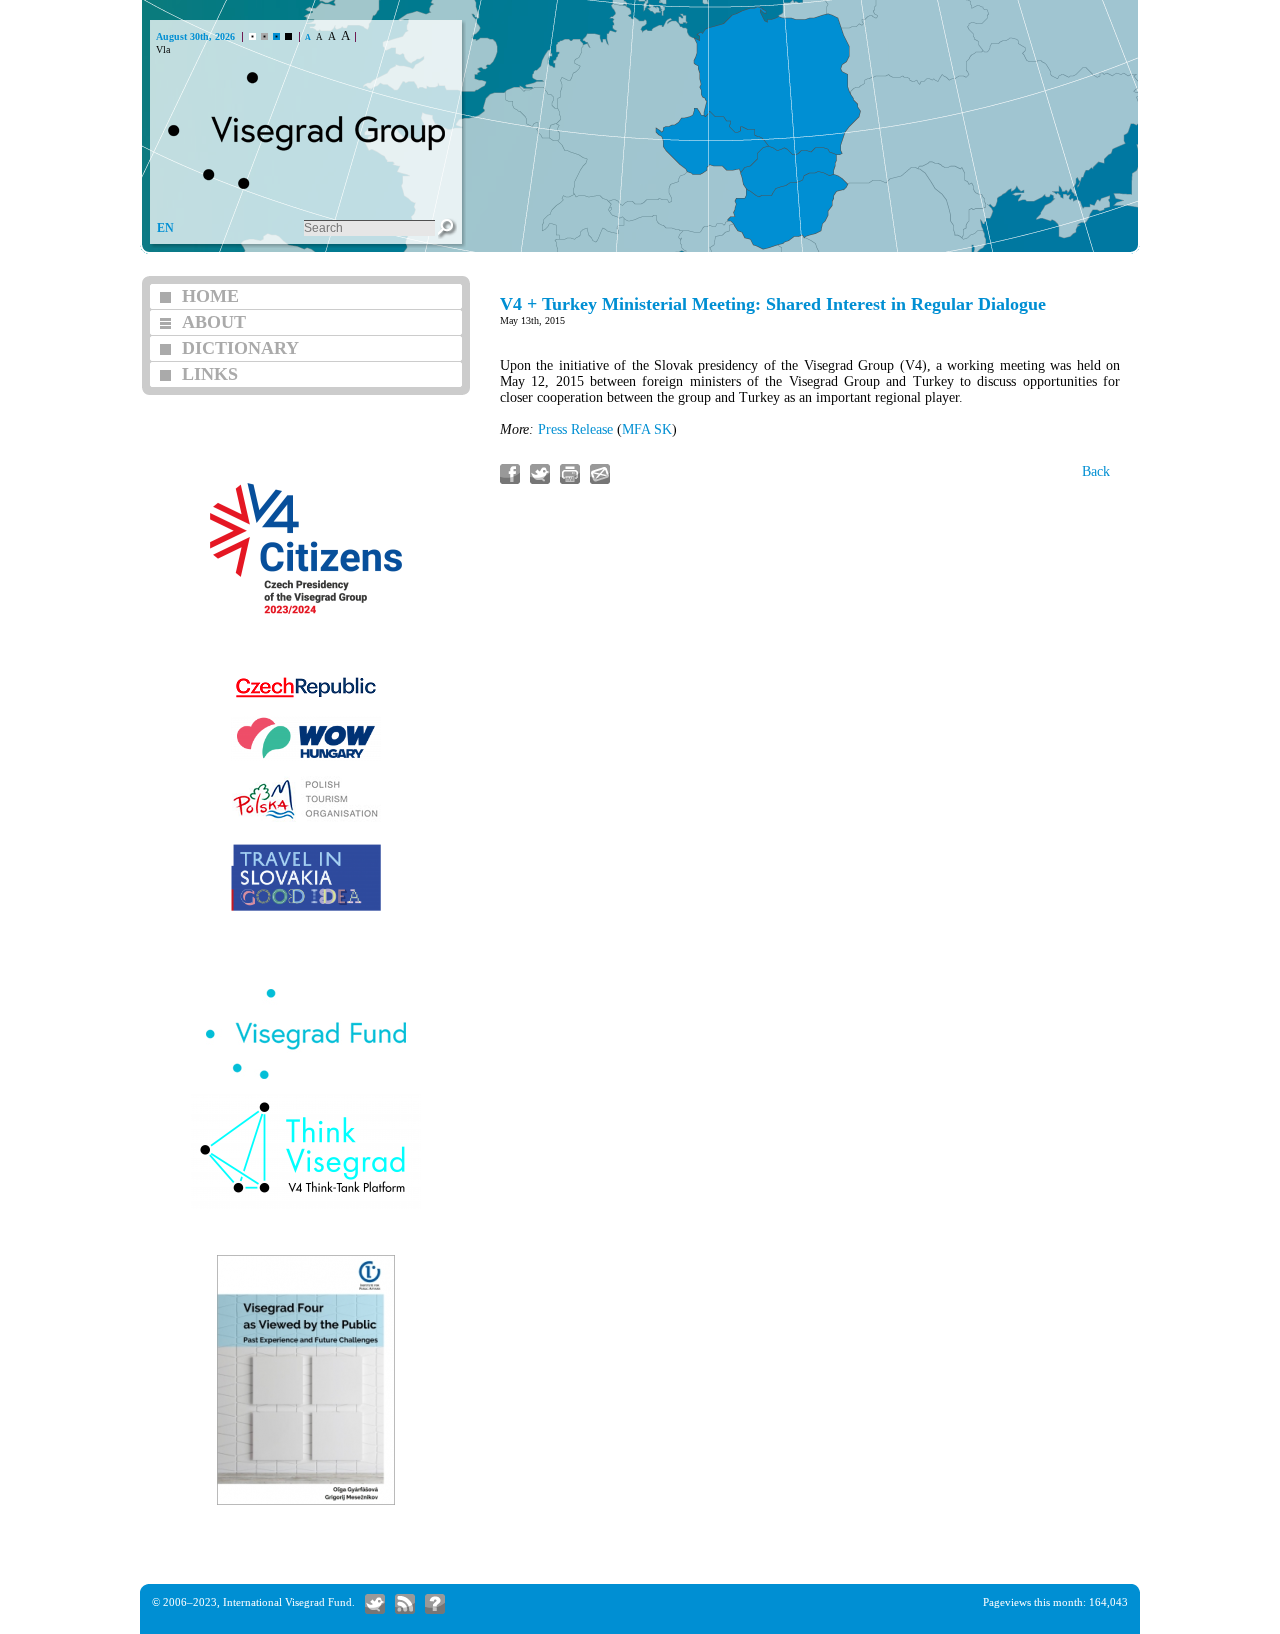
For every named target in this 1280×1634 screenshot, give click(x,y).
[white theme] (252, 36)
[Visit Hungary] (306, 758)
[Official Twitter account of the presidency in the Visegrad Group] (375, 1604)
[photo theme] (276, 36)
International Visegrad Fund (287, 1602)
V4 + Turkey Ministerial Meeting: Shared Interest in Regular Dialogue (773, 304)
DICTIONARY (240, 348)
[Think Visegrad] (306, 1206)
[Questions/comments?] (435, 1604)
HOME (210, 296)
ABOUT (214, 322)
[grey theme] (264, 36)
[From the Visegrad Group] (405, 1604)
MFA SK (647, 429)
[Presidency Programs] (306, 641)
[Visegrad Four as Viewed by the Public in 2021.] (306, 1502)
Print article (570, 474)
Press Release (575, 429)
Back (1096, 471)
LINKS (210, 374)
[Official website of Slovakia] (306, 908)
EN (165, 228)
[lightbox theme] (288, 36)
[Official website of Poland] (306, 819)
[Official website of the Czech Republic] (306, 698)
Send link (600, 474)
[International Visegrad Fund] (306, 1076)
